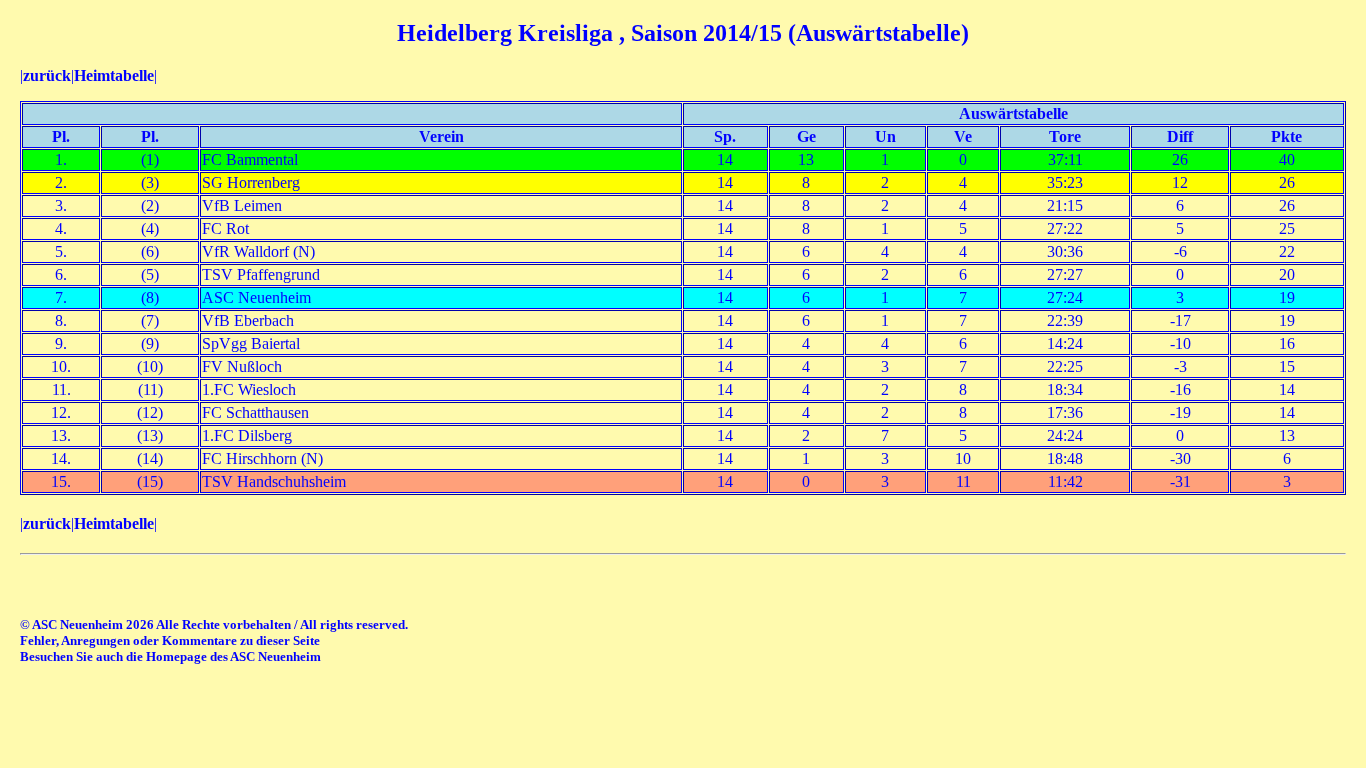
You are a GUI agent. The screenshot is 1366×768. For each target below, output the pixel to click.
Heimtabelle (114, 75)
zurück (47, 75)
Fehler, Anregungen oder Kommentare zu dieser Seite (170, 640)
